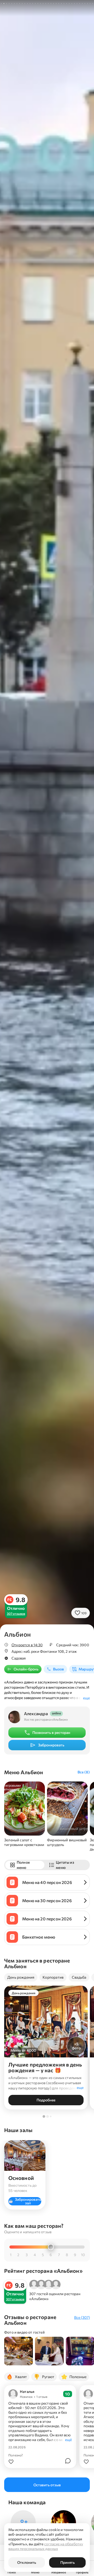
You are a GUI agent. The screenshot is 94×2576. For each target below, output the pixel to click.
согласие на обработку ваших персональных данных (46, 2546)
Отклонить (27, 2562)
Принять (67, 2562)
